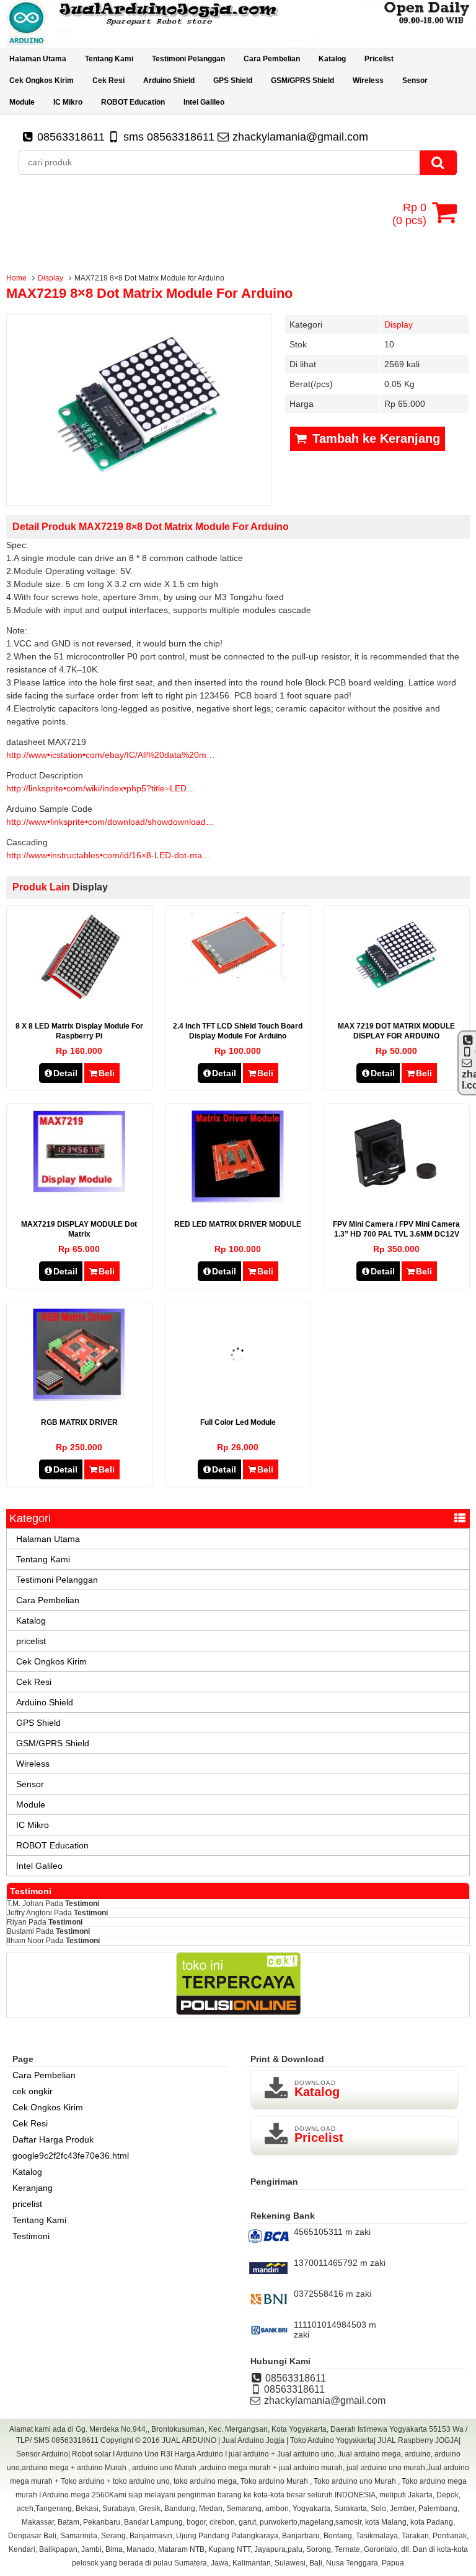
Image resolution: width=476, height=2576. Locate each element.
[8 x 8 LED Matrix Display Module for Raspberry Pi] (79, 1001)
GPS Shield (233, 80)
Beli (107, 1073)
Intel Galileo (204, 102)
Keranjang (33, 2188)
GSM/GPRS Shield (302, 80)
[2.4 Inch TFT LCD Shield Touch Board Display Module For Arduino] (238, 975)
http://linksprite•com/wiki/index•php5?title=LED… (101, 788)
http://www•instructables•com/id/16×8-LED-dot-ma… (108, 855)
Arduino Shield (169, 80)
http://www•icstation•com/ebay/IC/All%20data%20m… (111, 755)
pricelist (379, 59)
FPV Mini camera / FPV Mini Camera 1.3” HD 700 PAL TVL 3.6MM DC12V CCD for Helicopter (396, 1234)
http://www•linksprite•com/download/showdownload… (110, 822)
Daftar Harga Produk (53, 2139)
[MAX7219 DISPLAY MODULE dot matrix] (79, 1190)
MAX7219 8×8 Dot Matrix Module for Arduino (149, 293)
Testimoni (82, 1904)
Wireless (368, 80)
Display (51, 278)
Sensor (415, 80)
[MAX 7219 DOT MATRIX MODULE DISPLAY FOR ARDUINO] (396, 1001)
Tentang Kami (109, 59)
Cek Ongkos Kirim (42, 80)
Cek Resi (108, 80)
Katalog (332, 59)
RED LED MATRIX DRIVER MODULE (238, 1224)
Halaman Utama (38, 59)
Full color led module (238, 1422)
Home (16, 278)
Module (22, 102)
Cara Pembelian (272, 59)
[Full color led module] (238, 1398)
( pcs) (409, 214)
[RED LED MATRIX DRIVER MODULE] (238, 1199)
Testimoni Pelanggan (188, 59)
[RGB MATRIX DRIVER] (79, 1398)
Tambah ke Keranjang (374, 438)
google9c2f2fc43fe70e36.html (71, 2156)
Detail (65, 1073)
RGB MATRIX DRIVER (79, 1422)
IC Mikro (68, 102)
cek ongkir (33, 2091)
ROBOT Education (133, 102)
